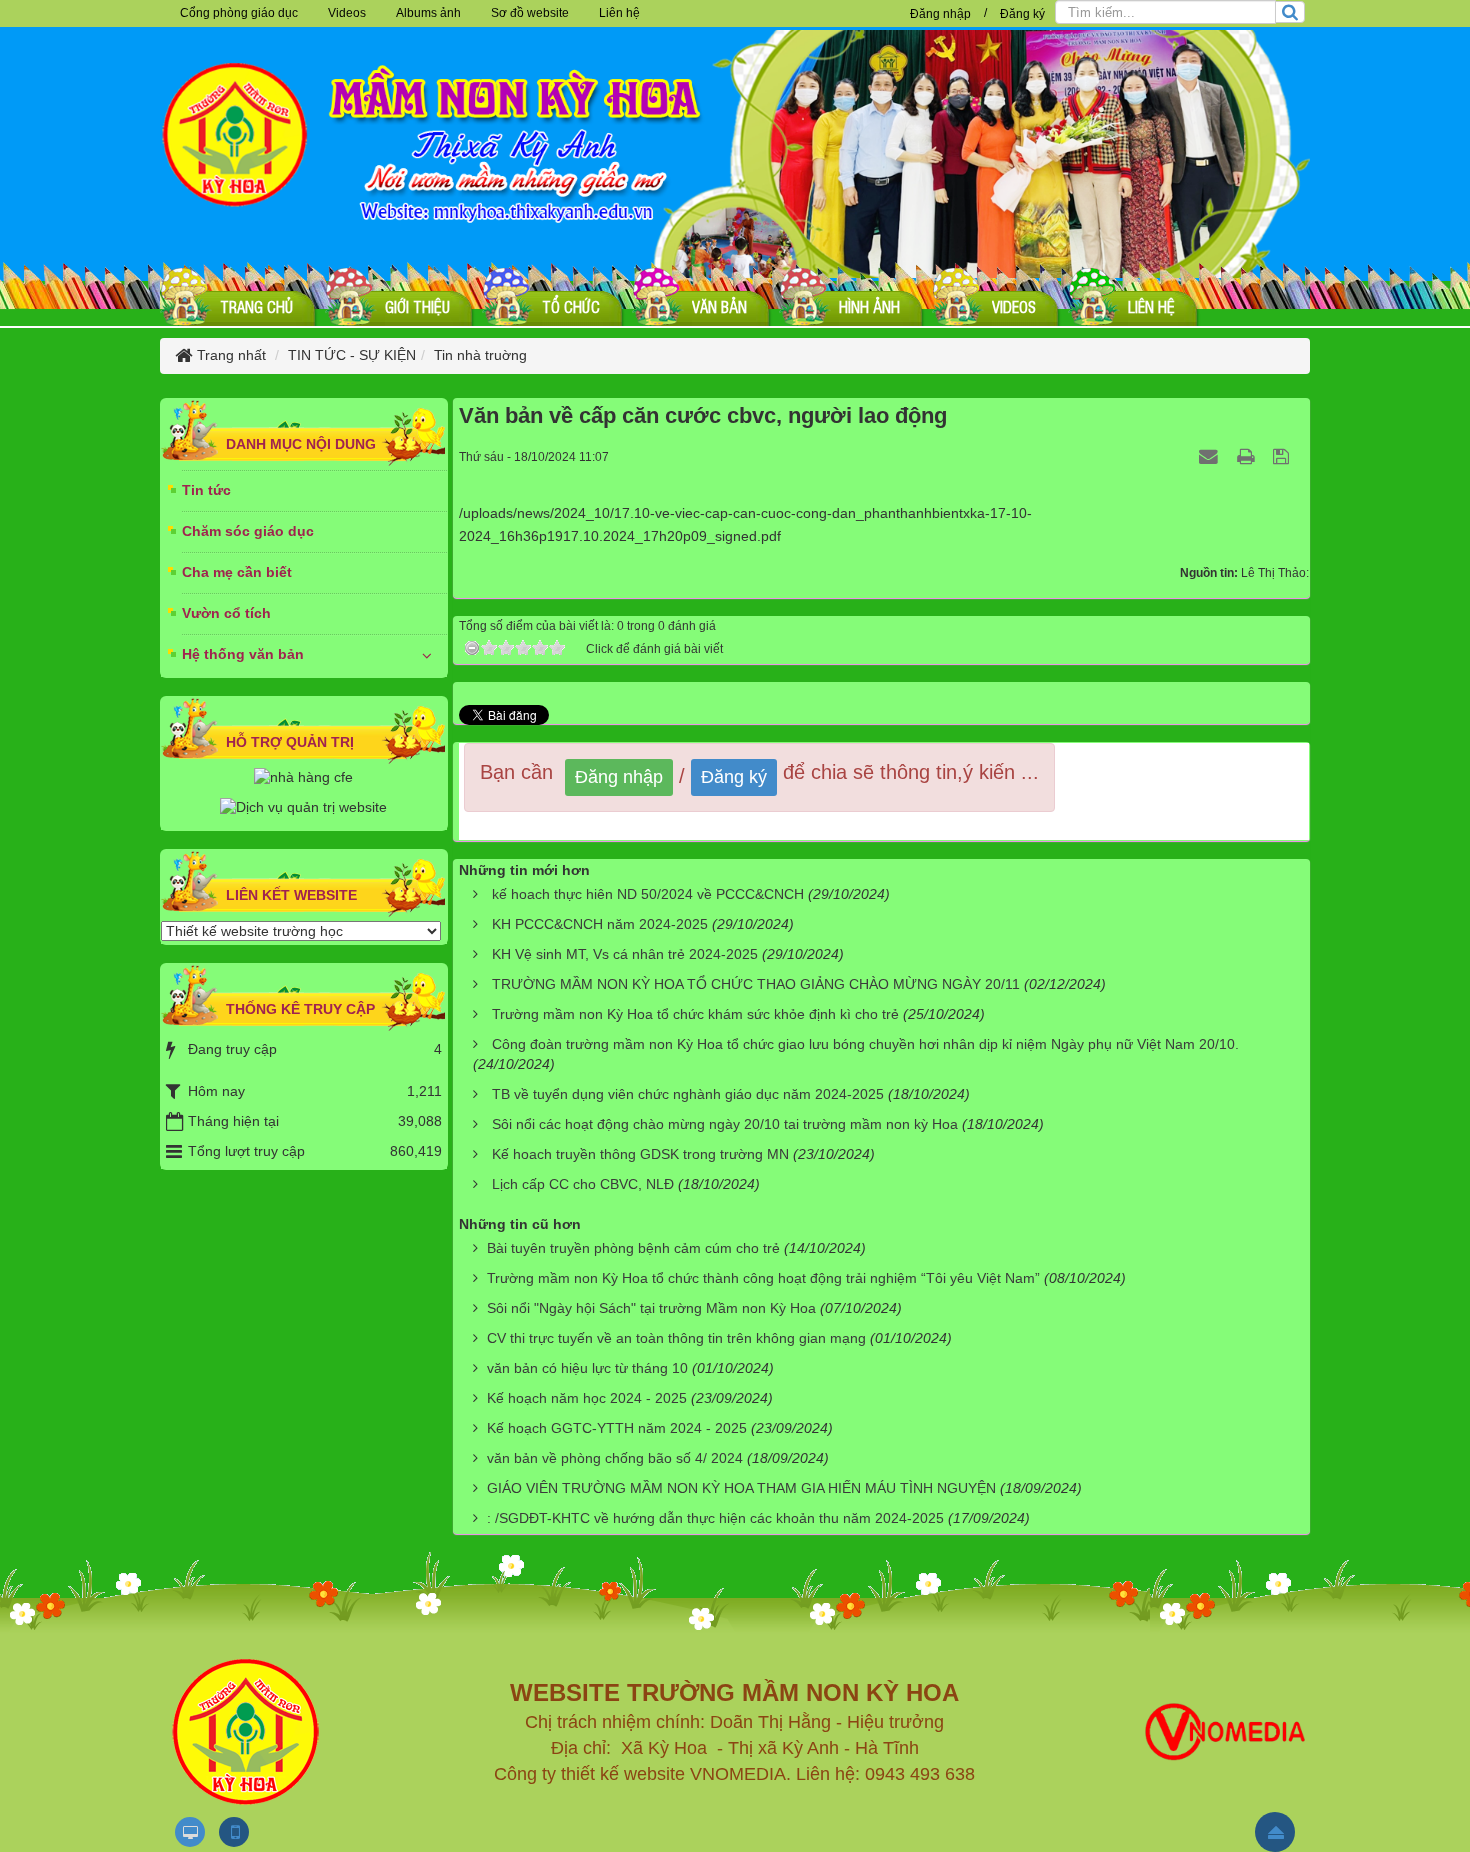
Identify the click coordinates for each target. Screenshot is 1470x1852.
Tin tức (206, 490)
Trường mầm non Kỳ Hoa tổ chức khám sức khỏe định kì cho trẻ (695, 1014)
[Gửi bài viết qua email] (1211, 456)
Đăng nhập (940, 14)
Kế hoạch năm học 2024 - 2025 (587, 1398)
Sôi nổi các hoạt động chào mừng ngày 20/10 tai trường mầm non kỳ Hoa (725, 1124)
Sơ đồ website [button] (530, 13)
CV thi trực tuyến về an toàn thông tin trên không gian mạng (676, 1338)
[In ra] (1248, 456)
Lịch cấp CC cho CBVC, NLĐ (583, 1184)
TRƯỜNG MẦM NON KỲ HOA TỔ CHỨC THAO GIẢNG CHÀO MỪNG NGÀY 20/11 (756, 984)
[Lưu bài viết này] (1283, 456)
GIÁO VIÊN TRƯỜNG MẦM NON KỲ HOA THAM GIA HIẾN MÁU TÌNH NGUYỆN (741, 1488)
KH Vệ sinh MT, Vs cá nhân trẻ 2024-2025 (625, 954)
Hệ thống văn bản (243, 654)
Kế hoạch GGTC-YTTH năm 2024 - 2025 (617, 1428)
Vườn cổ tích (226, 613)
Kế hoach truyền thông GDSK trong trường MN (640, 1154)
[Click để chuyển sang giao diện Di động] (234, 1832)
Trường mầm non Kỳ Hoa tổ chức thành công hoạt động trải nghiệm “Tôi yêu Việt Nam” (763, 1278)
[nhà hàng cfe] (303, 777)
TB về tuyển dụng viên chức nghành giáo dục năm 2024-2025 (688, 1094)
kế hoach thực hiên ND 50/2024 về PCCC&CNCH (648, 894)
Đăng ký (1022, 14)
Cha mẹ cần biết (237, 572)
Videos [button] (347, 13)
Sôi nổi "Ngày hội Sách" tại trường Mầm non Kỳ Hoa (651, 1308)
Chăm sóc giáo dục (248, 531)
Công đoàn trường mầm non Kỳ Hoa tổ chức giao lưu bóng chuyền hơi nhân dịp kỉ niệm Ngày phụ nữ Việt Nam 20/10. (865, 1044)
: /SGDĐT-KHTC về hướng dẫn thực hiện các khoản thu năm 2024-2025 (715, 1518)
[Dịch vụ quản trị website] (303, 807)
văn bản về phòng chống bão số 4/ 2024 (615, 1458)
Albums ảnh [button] (428, 13)
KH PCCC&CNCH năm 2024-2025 (600, 924)
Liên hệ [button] (619, 13)
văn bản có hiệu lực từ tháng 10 (587, 1368)
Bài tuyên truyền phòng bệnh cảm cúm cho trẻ (633, 1248)
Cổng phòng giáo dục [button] (239, 13)
